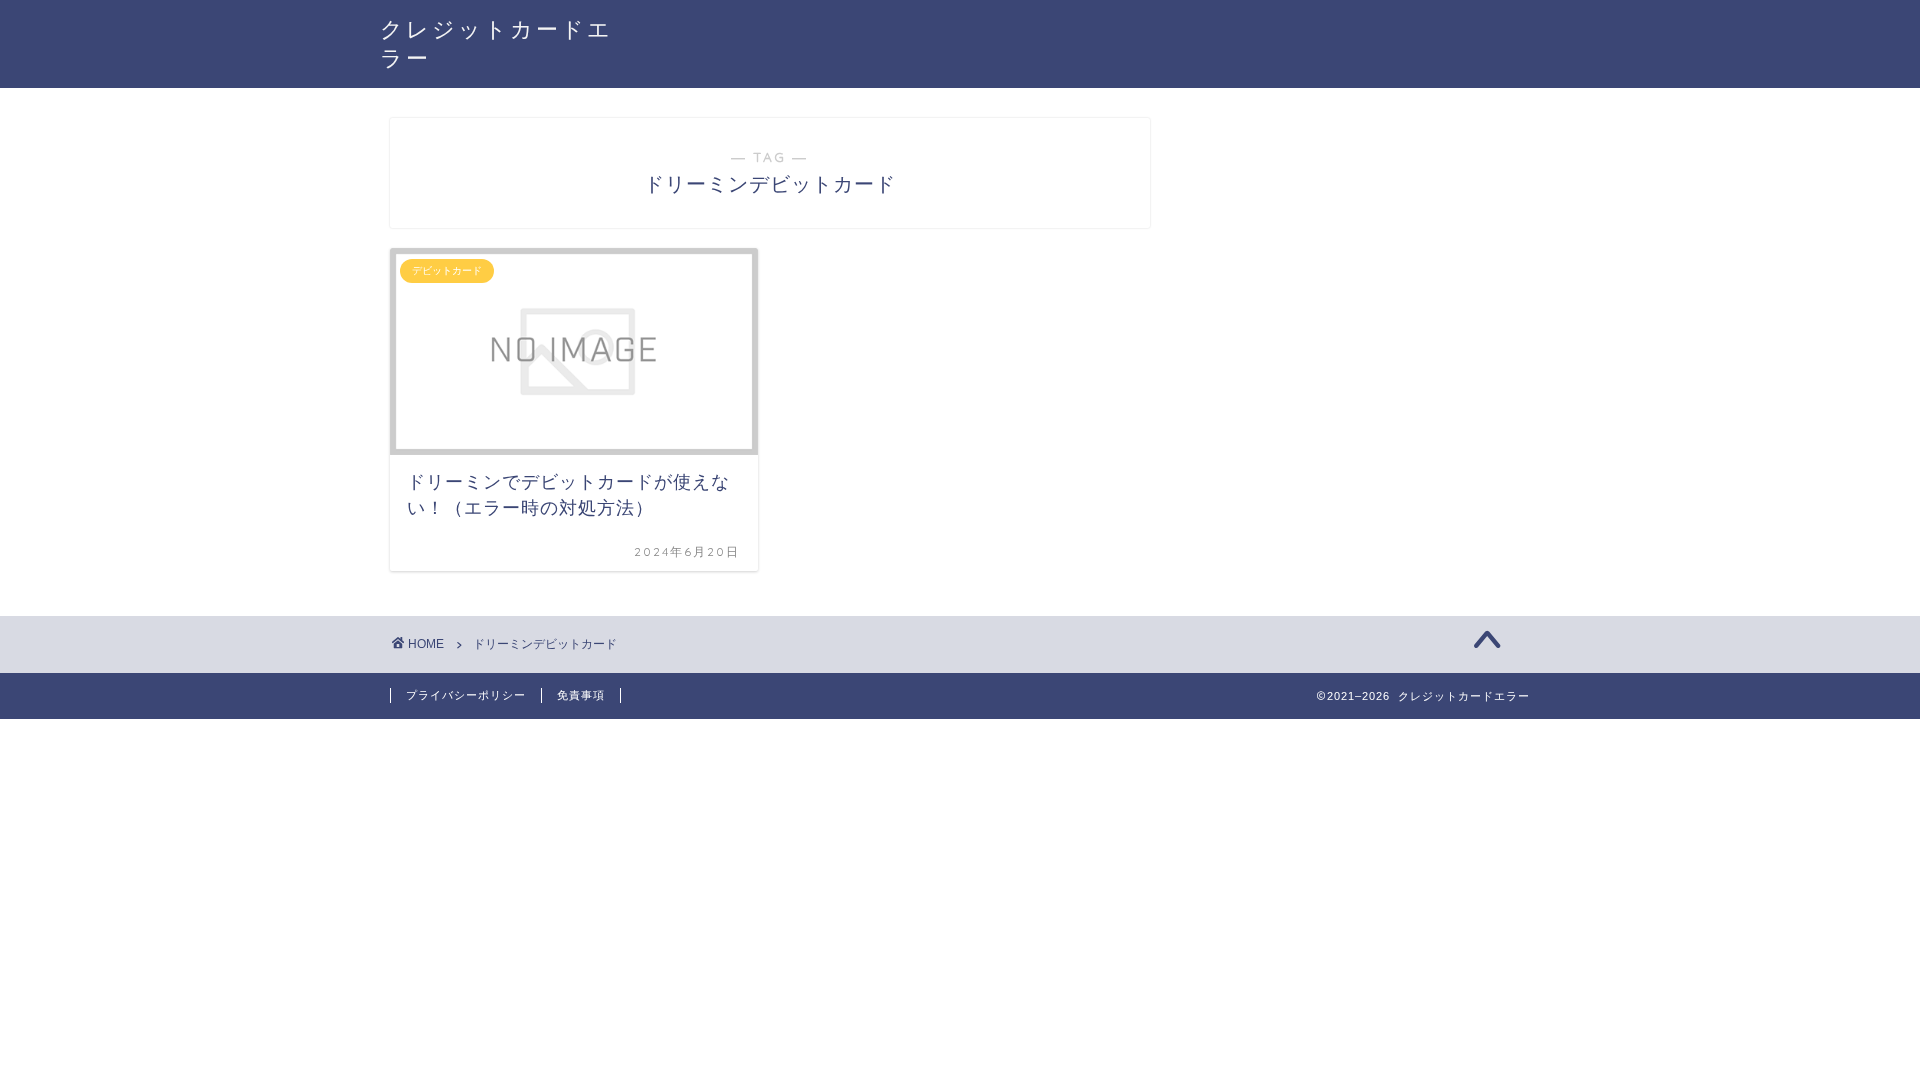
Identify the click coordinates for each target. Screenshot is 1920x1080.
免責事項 (581, 695)
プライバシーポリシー (466, 695)
